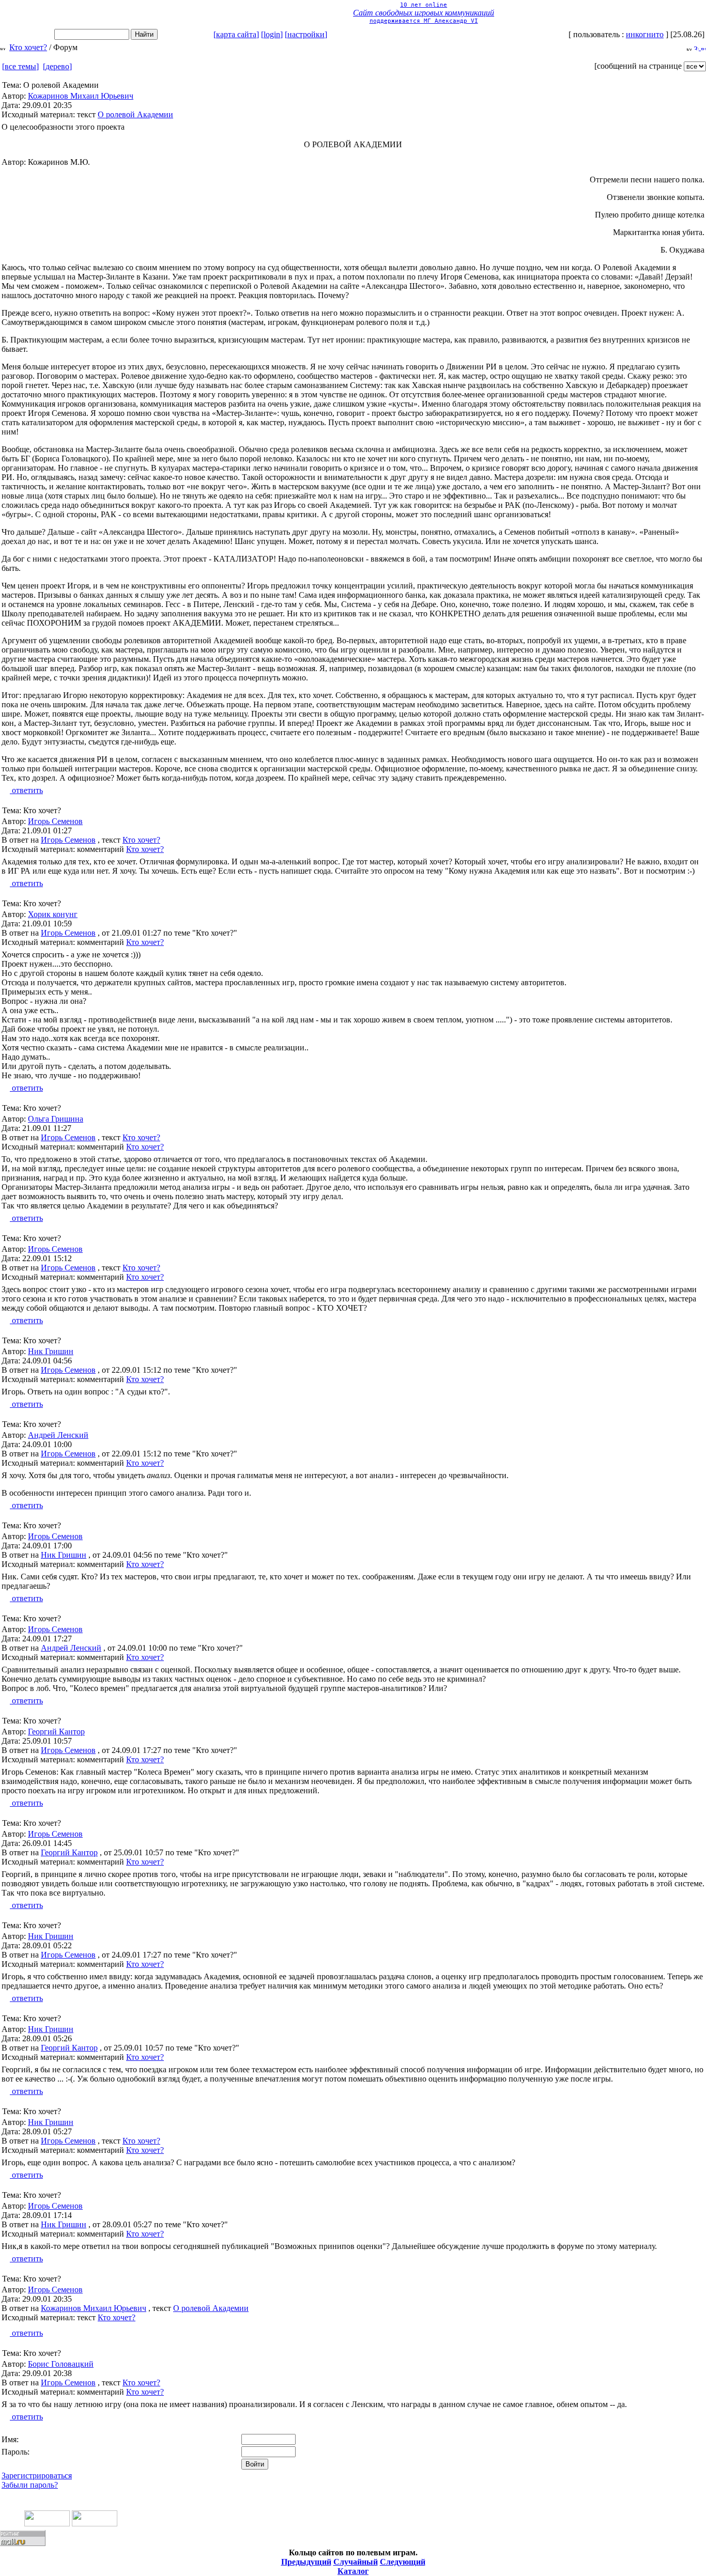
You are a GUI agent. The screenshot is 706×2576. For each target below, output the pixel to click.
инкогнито (645, 34)
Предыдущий (306, 2562)
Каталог (353, 2571)
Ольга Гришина (56, 1119)
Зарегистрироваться (37, 2476)
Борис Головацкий (61, 2364)
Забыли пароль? (30, 2485)
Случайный (356, 2562)
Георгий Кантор (56, 1732)
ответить (26, 790)
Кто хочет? (28, 47)
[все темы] (20, 66)
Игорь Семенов (55, 821)
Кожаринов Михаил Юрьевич (81, 96)
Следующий (403, 2562)
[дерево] (57, 66)
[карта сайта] (236, 34)
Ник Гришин (51, 1351)
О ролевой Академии (135, 114)
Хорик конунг (53, 914)
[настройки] (306, 34)
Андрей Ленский (58, 1435)
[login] (272, 34)
